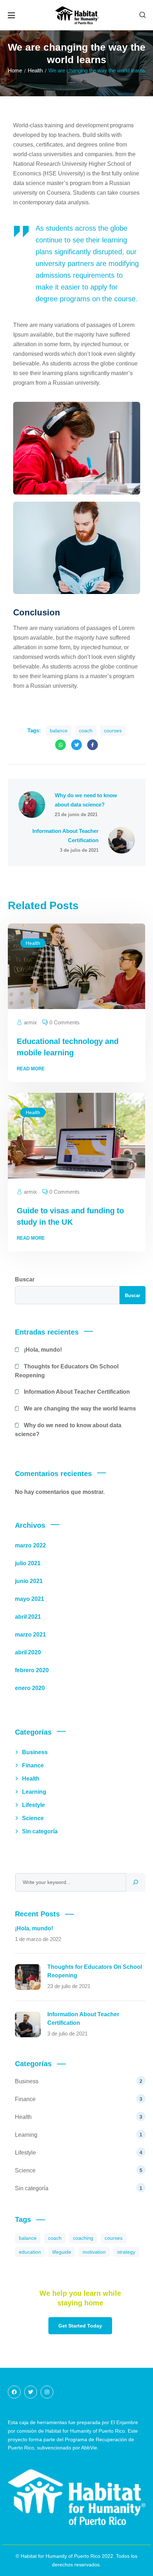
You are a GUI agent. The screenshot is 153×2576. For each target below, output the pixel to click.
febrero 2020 (32, 1670)
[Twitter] (31, 2392)
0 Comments (65, 1022)
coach (86, 731)
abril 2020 (28, 1652)
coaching (83, 2238)
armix (30, 1022)
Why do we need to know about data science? (68, 1430)
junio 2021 (29, 1581)
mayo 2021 (30, 1599)
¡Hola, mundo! (43, 1350)
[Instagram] (47, 2392)
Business (35, 1752)
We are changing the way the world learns (80, 1409)
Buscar (25, 1279)
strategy (126, 2252)
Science (33, 1818)
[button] (143, 15)
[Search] (136, 1882)
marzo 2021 (30, 1635)
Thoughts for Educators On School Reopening (67, 1371)
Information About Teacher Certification (77, 1392)
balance (59, 731)
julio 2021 (28, 1563)
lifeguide (62, 2252)
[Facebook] (14, 2392)
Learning (34, 1792)
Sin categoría (40, 1831)
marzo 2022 (30, 1545)
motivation (94, 2252)
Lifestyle (33, 1805)
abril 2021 (28, 1617)
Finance (33, 1765)
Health (33, 943)
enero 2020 (30, 1688)
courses (113, 731)
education (30, 2252)
